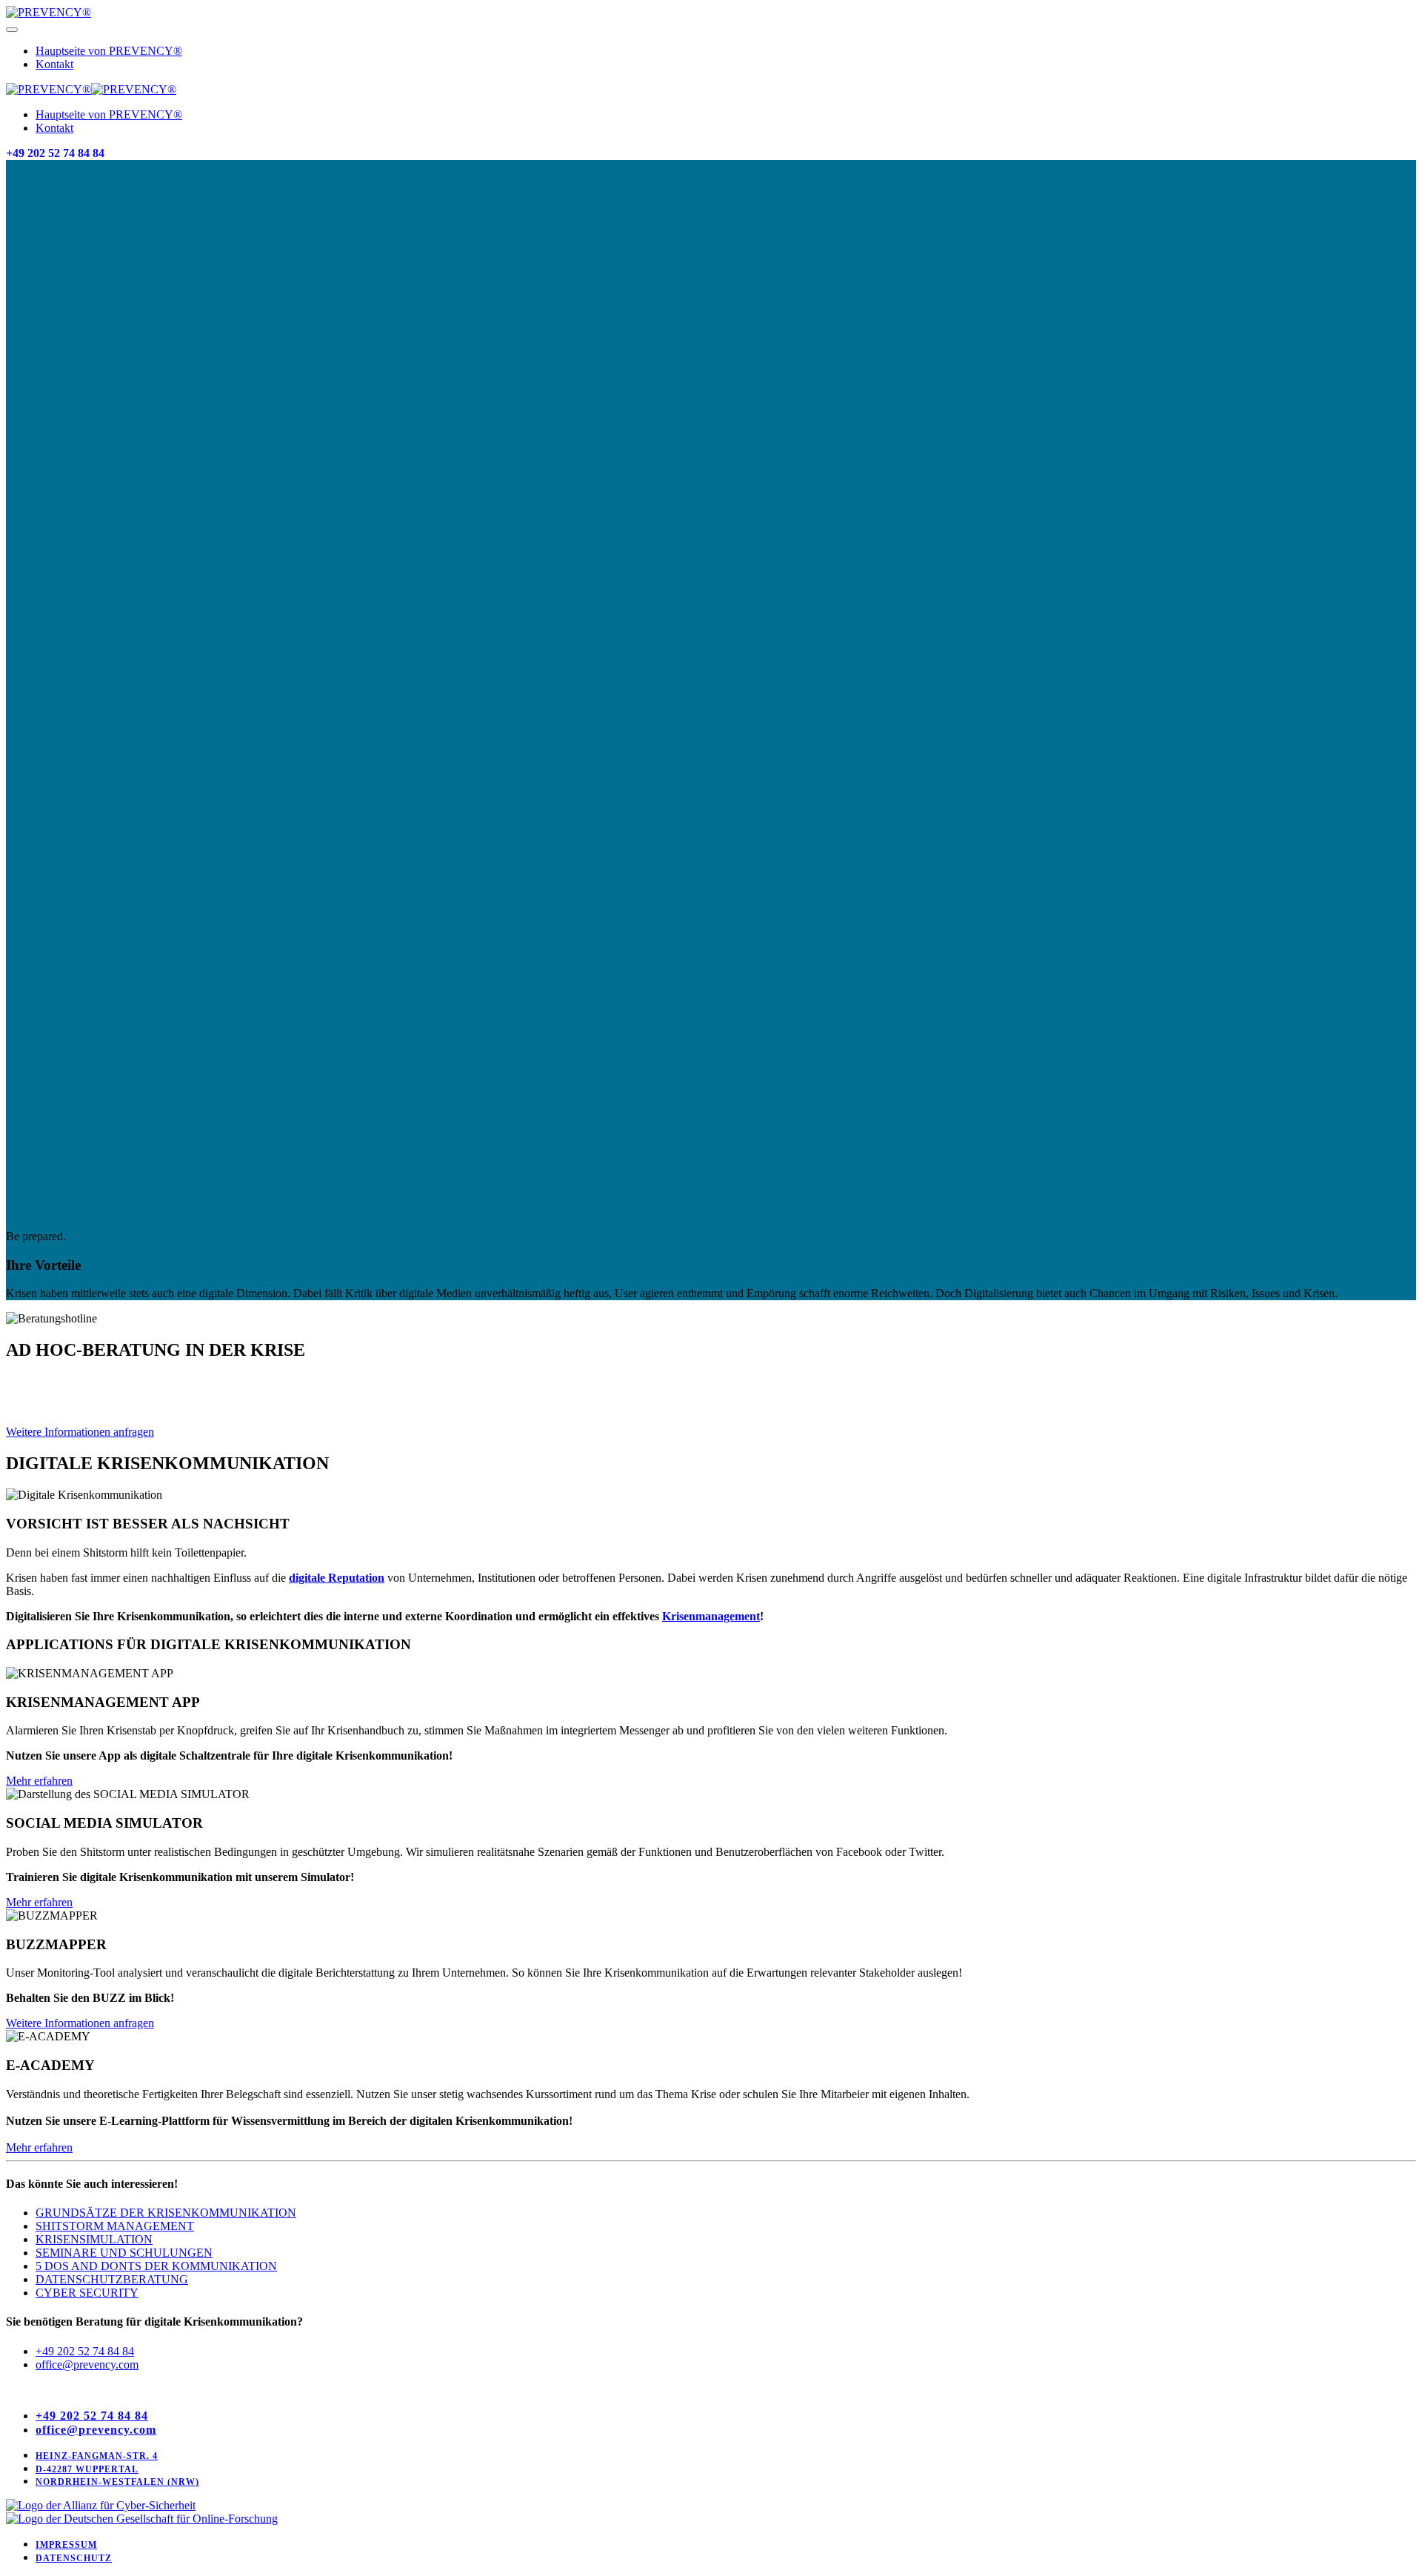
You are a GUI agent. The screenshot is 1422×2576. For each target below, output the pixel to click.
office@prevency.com (87, 2364)
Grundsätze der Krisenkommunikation (166, 2213)
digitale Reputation (337, 1578)
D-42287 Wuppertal (87, 2469)
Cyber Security (87, 2293)
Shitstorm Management (115, 2226)
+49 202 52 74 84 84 (55, 153)
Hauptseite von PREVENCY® (109, 51)
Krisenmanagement (711, 1616)
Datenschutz (74, 2558)
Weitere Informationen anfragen (80, 1432)
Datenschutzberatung (112, 2279)
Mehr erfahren (39, 1781)
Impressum (66, 2545)
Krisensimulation (94, 2239)
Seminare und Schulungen (124, 2253)
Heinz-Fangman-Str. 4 (97, 2456)
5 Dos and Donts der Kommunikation (156, 2266)
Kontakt (54, 64)
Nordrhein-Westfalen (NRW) (117, 2482)
